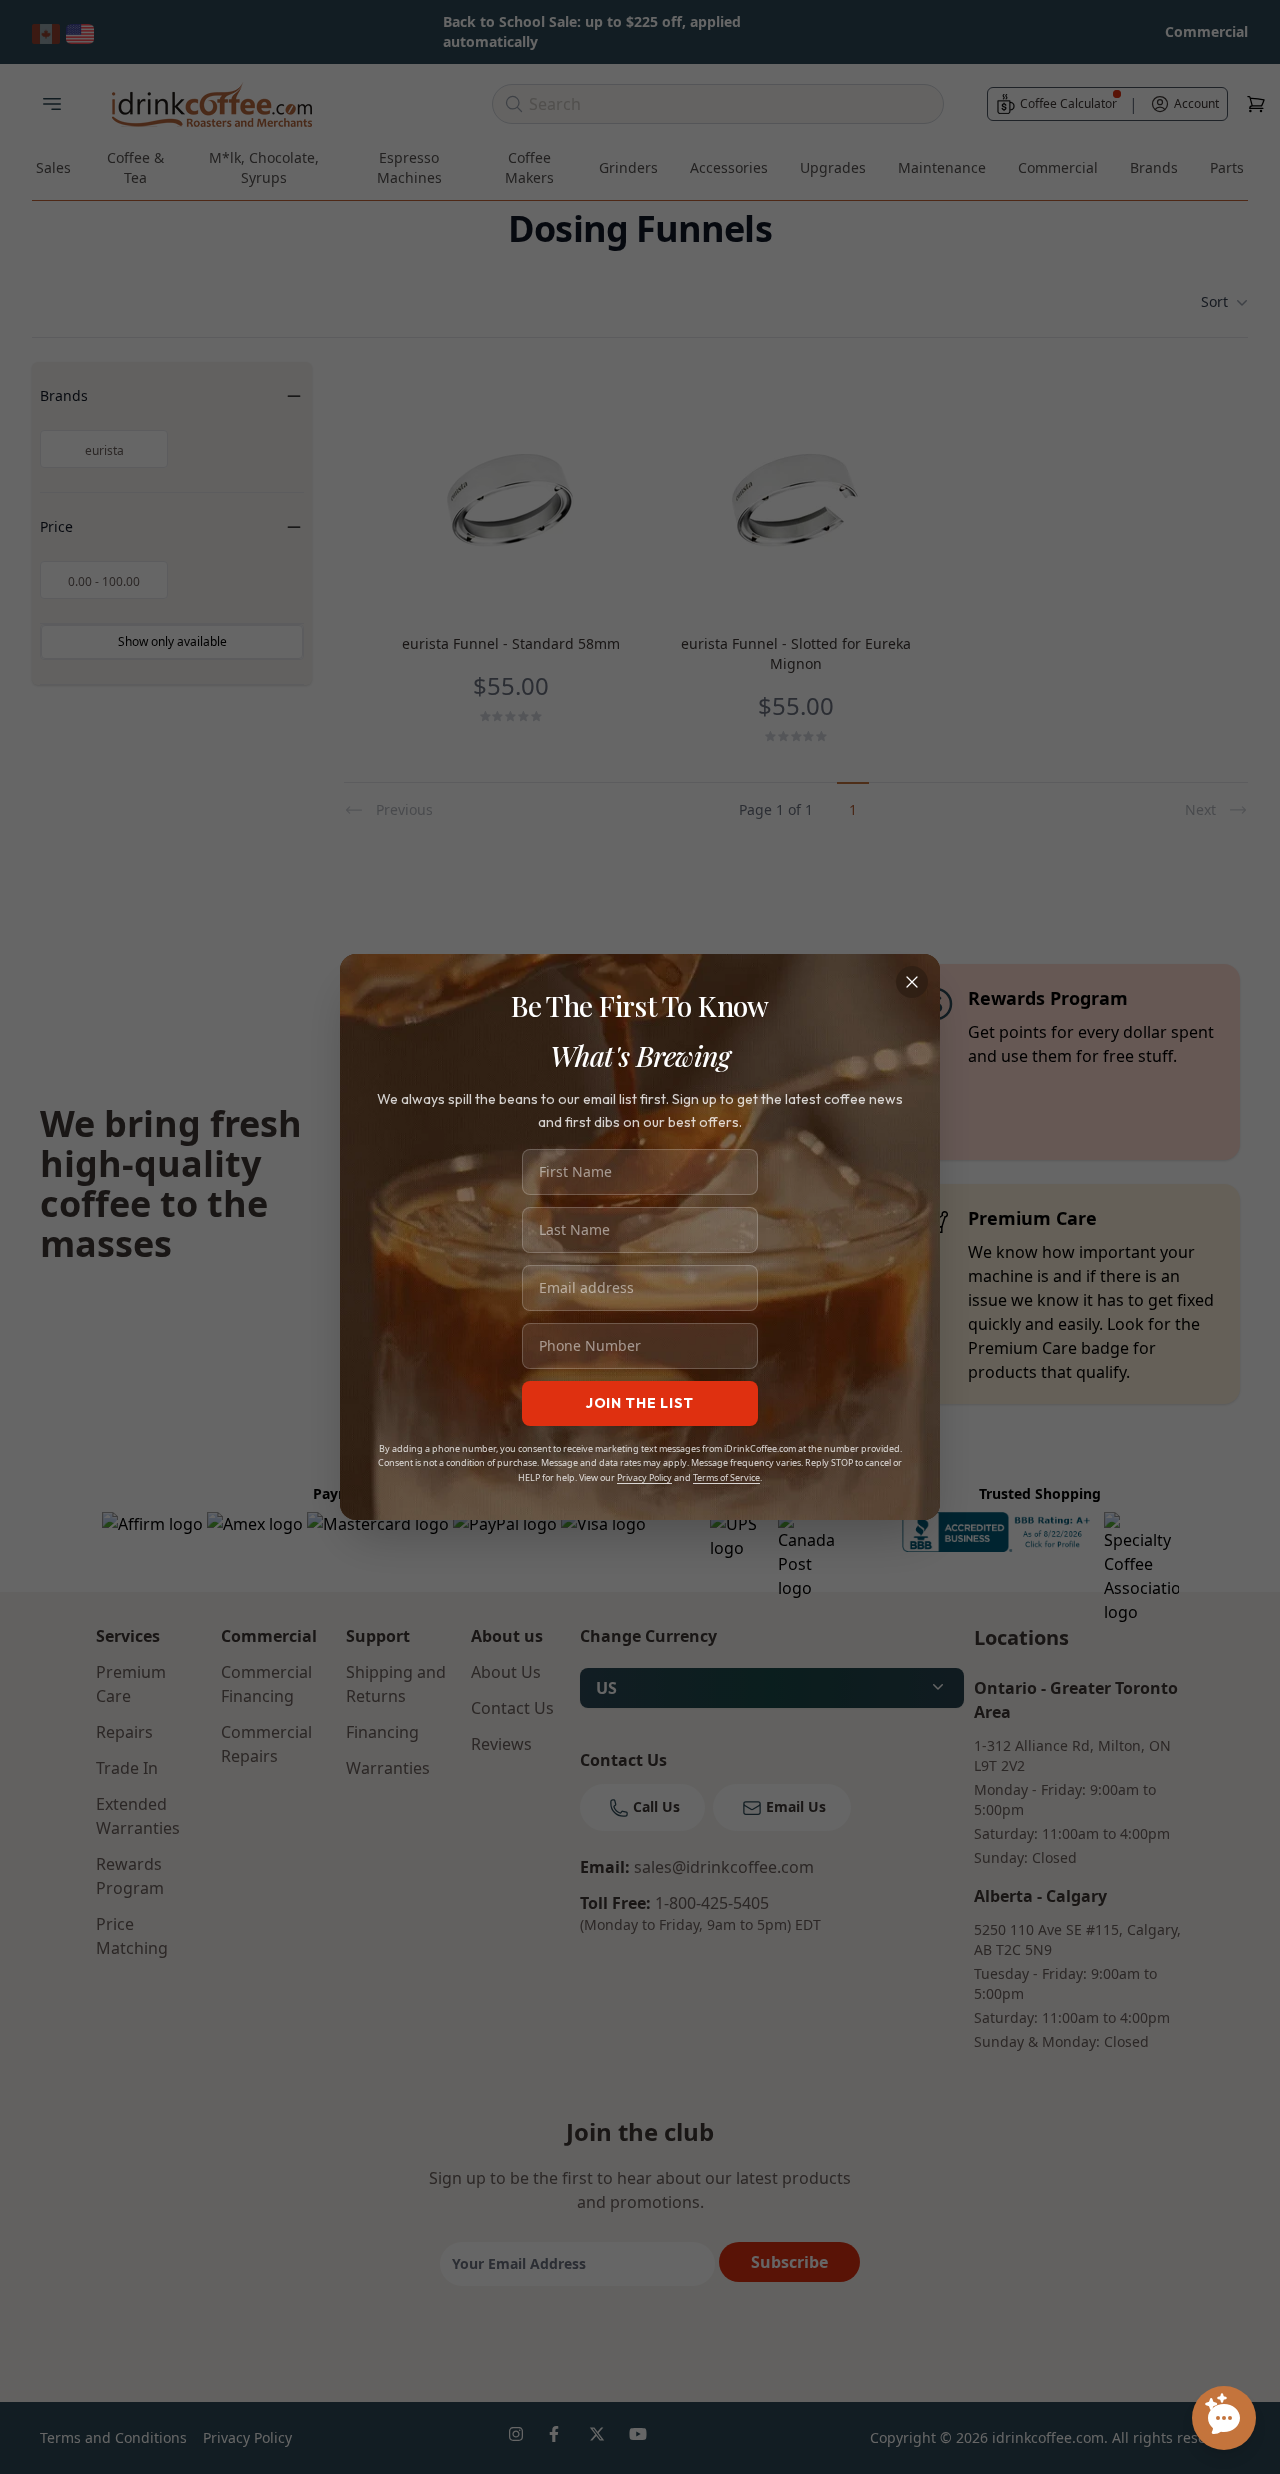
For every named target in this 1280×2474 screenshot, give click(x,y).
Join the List (640, 1403)
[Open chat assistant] (1224, 2418)
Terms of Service (726, 1477)
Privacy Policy (644, 1477)
